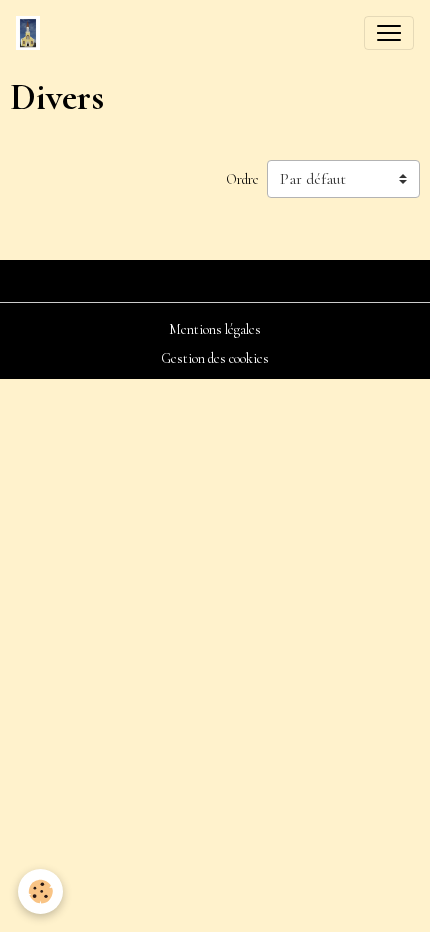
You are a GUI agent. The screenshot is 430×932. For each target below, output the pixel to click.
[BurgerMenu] (389, 33)
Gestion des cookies (215, 358)
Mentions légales (215, 329)
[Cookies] (40, 891)
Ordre (242, 179)
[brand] (32, 33)
